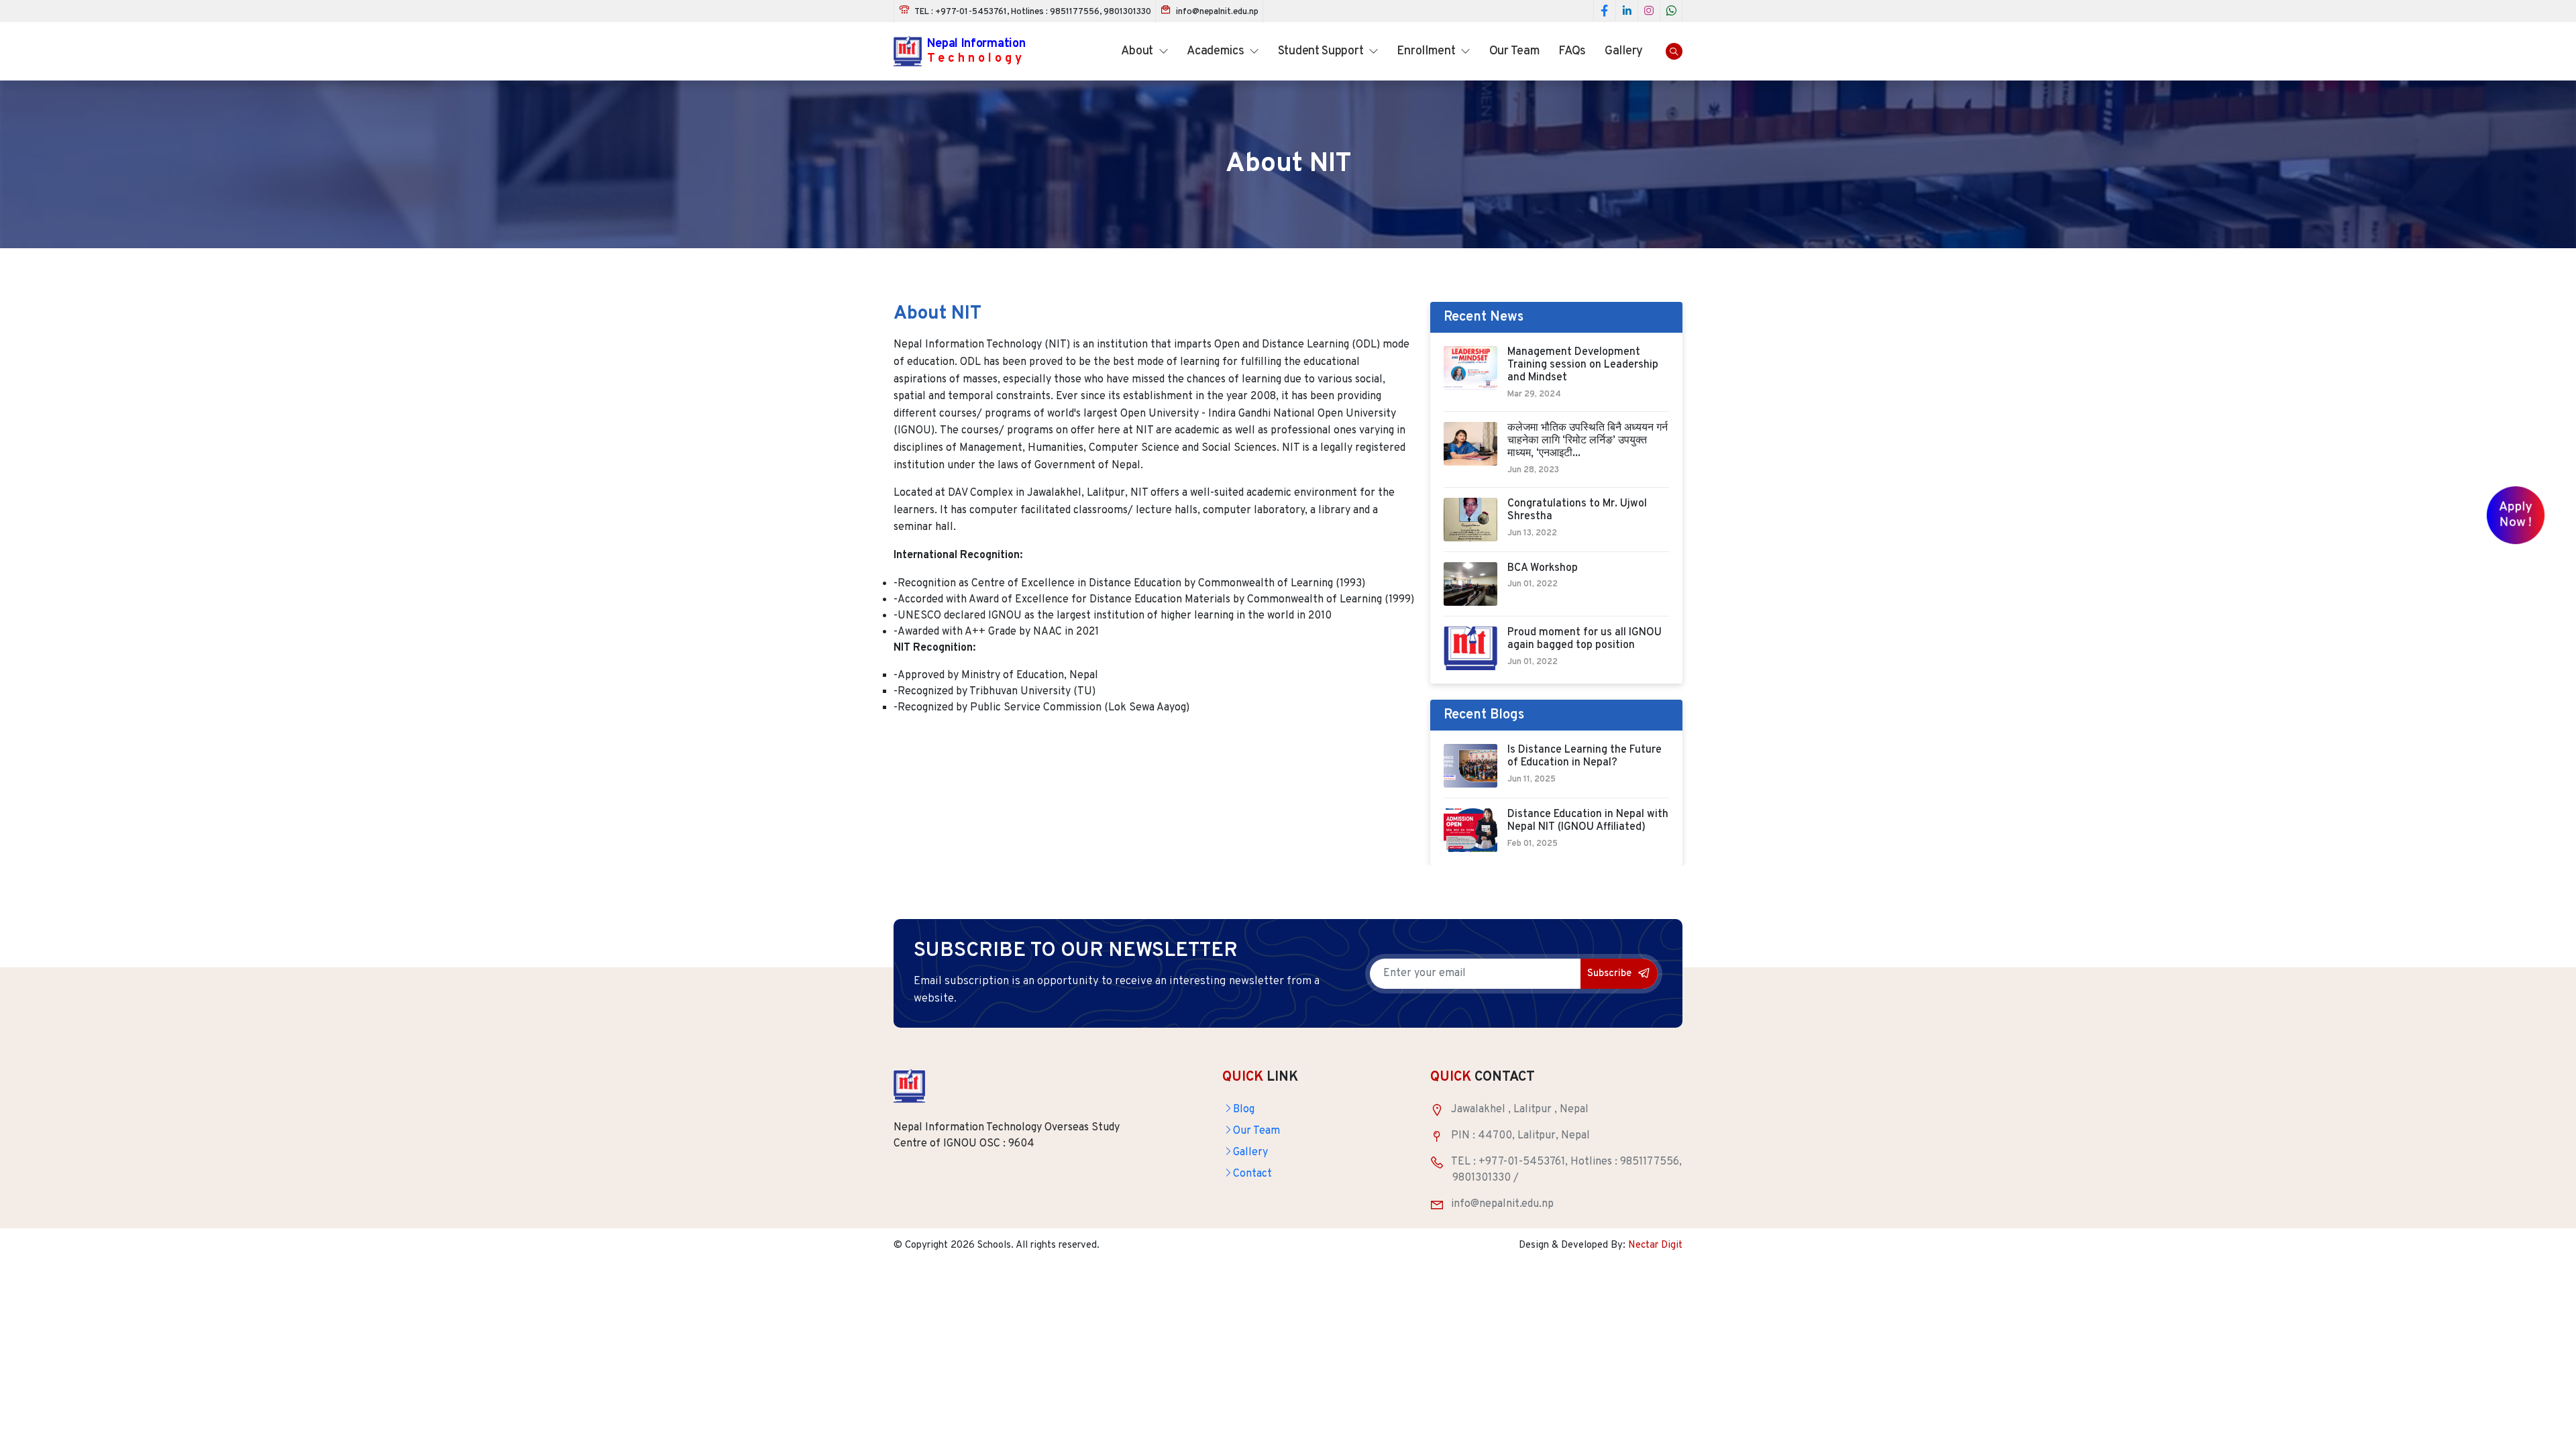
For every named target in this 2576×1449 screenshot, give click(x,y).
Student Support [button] (1322, 51)
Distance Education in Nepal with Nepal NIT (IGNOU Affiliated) (1588, 821)
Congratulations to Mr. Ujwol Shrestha (1577, 511)
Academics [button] (1217, 51)
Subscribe (1611, 974)
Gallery (1624, 51)
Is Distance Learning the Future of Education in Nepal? (1585, 757)
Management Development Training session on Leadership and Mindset (1583, 365)
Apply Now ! (2516, 516)
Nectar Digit (1655, 1245)
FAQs (1572, 51)
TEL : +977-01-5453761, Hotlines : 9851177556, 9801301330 (1032, 12)
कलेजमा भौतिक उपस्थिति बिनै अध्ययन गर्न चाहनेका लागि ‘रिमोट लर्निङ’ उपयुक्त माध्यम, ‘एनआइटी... (1588, 441)
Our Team (1515, 51)
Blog (1244, 1110)
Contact (1252, 1174)
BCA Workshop (1543, 569)
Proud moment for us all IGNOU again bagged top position (1585, 639)
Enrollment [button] (1427, 51)
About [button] (1138, 51)
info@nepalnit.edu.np (1216, 12)
